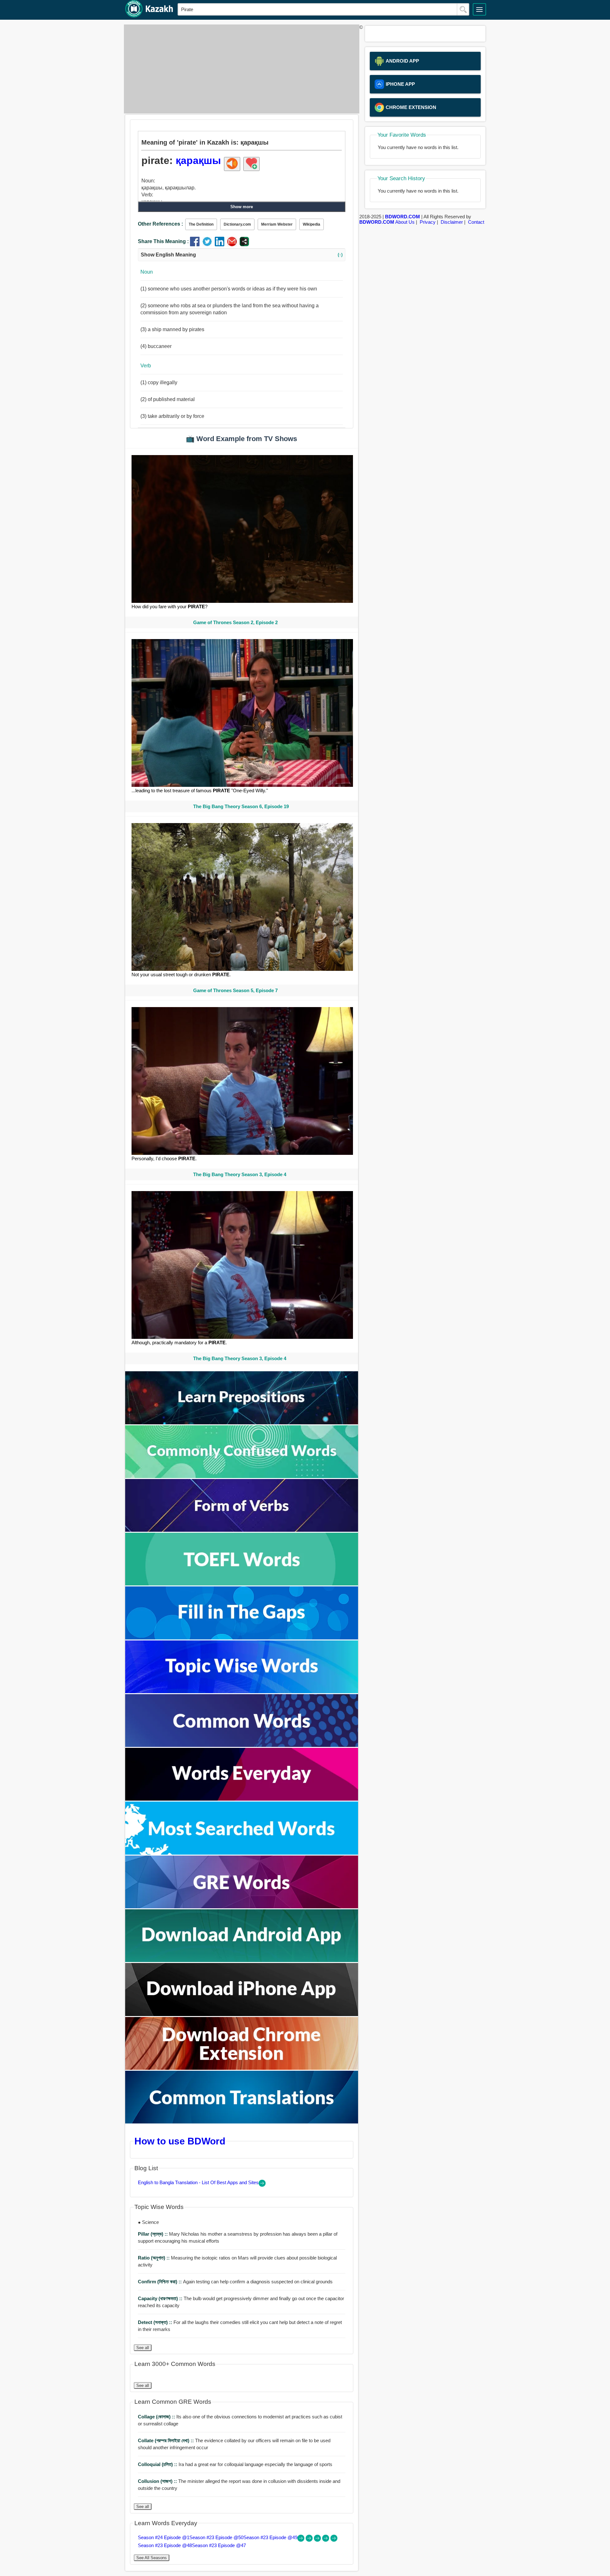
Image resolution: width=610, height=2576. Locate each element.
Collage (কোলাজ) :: (157, 2417)
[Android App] (242, 1960)
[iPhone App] (242, 2014)
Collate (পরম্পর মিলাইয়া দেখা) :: (166, 2440)
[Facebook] (196, 245)
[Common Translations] (242, 2122)
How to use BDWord (180, 2141)
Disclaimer (452, 222)
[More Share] (244, 245)
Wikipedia (312, 224)
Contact (476, 222)
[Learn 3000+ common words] (242, 1745)
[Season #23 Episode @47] (334, 2540)
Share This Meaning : (163, 241)
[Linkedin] (221, 245)
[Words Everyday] (242, 1799)
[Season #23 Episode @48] (326, 2540)
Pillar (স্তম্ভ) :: (153, 2234)
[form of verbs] (242, 1530)
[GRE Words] (242, 1907)
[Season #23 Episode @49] (318, 2540)
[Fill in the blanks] (242, 1638)
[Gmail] (233, 245)
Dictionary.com (237, 224)
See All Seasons (152, 2558)
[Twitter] (209, 245)
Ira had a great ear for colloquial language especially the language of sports (235, 2464)
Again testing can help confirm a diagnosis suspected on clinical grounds (235, 2282)
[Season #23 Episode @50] (310, 2540)
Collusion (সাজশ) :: (158, 2481)
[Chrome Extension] (242, 2068)
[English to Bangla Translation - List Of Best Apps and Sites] (262, 2185)
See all (143, 2348)
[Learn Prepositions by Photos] (242, 1423)
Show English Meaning (242, 255)
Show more (242, 207)
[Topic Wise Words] (242, 1691)
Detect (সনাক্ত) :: (156, 2322)
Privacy (428, 222)
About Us (405, 222)
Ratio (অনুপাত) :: (154, 2258)
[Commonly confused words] (242, 1476)
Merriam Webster (277, 224)
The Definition (201, 224)
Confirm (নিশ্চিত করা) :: (160, 2282)
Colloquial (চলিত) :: (158, 2464)
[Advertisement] (240, 69)
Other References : (160, 224)
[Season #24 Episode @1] (302, 2540)
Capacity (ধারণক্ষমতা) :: (161, 2298)
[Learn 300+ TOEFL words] (242, 1584)
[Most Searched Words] (242, 1853)
